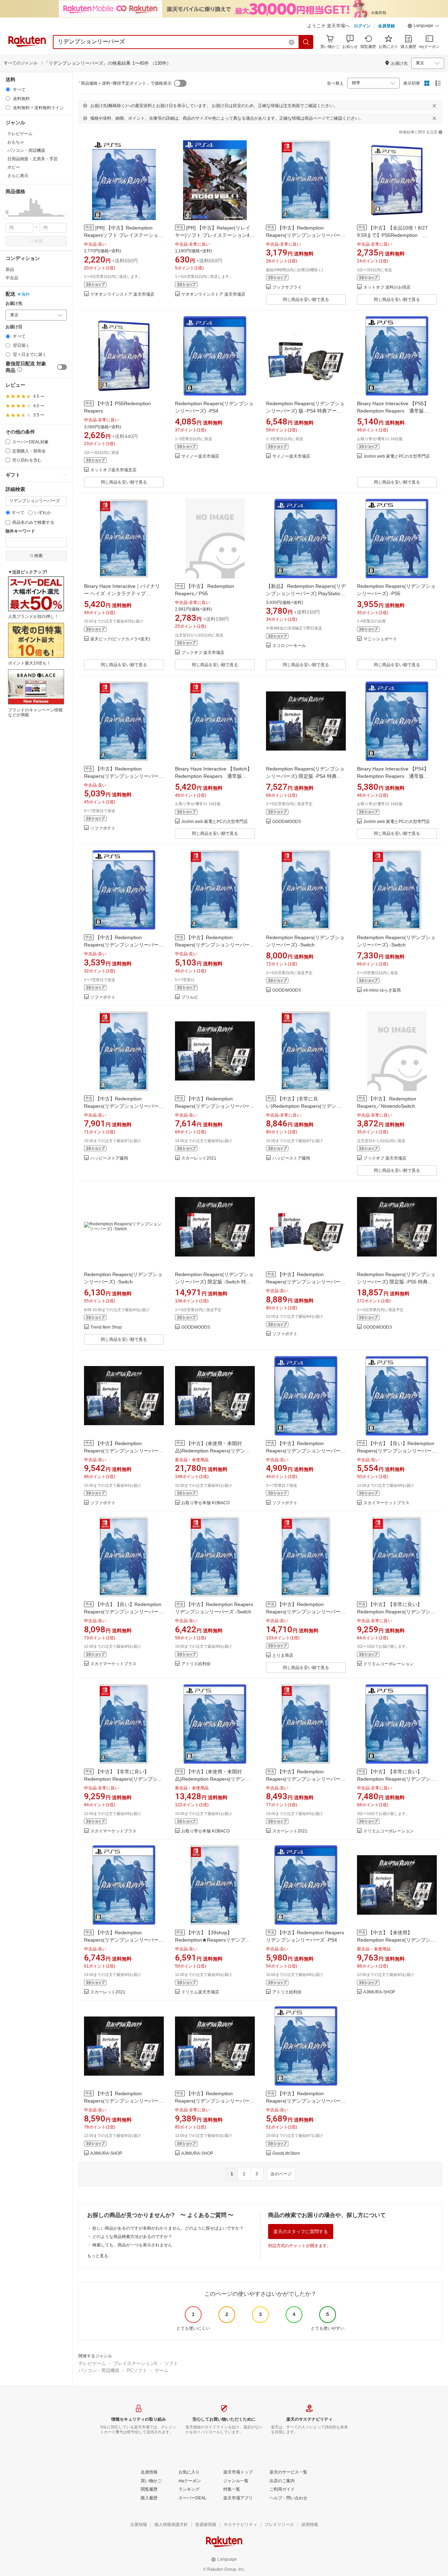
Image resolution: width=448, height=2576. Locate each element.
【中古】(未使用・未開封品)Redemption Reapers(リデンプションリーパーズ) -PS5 (213, 1779)
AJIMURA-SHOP (379, 1992)
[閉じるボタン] (434, 106)
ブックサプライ (287, 287)
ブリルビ (190, 997)
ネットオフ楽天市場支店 (113, 470)
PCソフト (137, 2370)
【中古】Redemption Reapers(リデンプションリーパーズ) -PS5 (121, 945)
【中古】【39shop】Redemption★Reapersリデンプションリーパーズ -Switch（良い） (213, 1940)
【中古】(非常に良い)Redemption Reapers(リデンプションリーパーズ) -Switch (304, 1106)
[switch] (62, 367)
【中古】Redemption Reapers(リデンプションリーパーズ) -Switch (303, 235)
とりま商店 (283, 1656)
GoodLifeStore (286, 2153)
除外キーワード (20, 531)
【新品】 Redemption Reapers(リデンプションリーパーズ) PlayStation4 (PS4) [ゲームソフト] (306, 593)
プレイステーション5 (135, 2363)
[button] (423, 27)
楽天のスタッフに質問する (301, 2232)
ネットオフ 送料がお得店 (387, 287)
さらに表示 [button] (18, 176)
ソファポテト (103, 828)
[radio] (8, 89)
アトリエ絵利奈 (196, 1664)
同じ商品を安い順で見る (306, 300)
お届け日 (14, 327)
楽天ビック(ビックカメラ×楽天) (120, 639)
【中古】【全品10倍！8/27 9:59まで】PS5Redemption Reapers (392, 235)
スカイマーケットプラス (386, 1503)
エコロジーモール (289, 646)
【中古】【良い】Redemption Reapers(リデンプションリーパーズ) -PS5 (396, 1451)
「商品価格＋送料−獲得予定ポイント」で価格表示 (124, 83)
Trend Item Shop (106, 1327)
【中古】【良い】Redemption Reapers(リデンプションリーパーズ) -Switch (123, 1612)
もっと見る (98, 2256)
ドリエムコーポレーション (388, 1664)
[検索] (306, 42)
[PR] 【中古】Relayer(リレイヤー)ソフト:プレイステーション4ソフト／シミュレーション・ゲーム (215, 235)
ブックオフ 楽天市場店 (203, 653)
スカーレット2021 (199, 1158)
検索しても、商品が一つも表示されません (132, 2245)
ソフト (171, 2363)
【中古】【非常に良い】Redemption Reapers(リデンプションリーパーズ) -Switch (396, 1612)
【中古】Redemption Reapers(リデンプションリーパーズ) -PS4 (303, 1451)
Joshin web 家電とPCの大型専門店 (397, 456)
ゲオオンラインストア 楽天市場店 (122, 294)
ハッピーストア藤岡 (109, 1158)
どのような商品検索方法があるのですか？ (132, 2237)
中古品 (12, 278)
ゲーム (162, 2370)
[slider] (6, 216)
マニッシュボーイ (380, 639)
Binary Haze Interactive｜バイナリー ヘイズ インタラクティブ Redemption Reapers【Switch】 (122, 593)
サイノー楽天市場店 (200, 456)
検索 (38, 241)
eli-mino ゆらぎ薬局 (382, 990)
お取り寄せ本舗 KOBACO (205, 1503)
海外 (26, 294)
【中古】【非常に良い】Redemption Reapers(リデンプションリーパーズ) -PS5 (396, 1779)
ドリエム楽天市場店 (200, 1992)
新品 (10, 269)
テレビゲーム (92, 2363)
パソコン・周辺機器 (99, 2370)
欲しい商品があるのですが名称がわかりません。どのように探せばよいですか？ (168, 2228)
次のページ (281, 2174)
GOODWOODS (287, 822)
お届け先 (14, 304)
